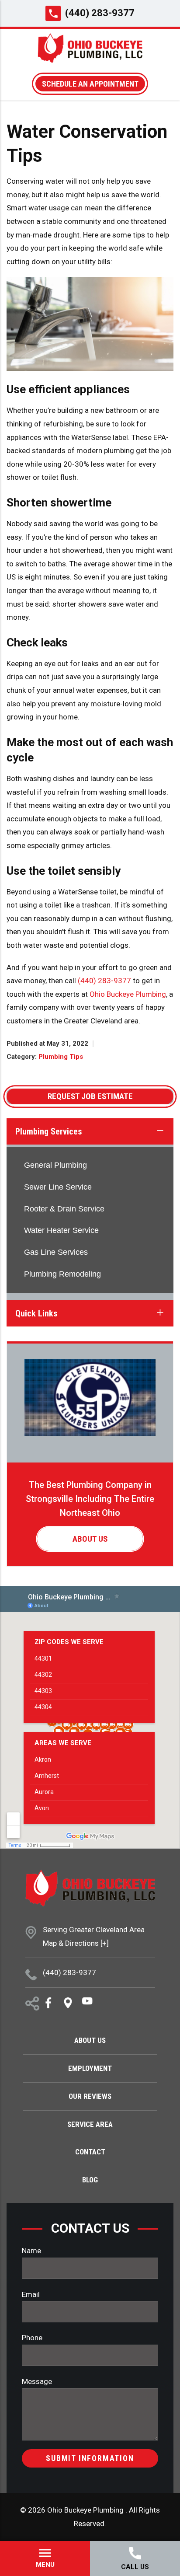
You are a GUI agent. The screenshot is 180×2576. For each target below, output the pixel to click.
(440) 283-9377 (100, 13)
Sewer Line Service (58, 1187)
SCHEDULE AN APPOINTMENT (90, 84)
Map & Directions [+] (76, 1943)
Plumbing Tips (61, 1057)
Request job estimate (90, 1096)
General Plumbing (55, 1165)
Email (31, 2294)
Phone (32, 2338)
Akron (43, 1759)
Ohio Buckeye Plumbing (128, 994)
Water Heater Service (61, 1230)
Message (37, 2381)
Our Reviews (90, 2096)
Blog (90, 2180)
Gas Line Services (56, 1252)
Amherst (47, 1776)
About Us (90, 1539)
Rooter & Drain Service (64, 1209)
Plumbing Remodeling (62, 1274)
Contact (90, 2152)
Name (31, 2251)
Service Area (90, 2124)
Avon (42, 1808)
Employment (90, 2068)
